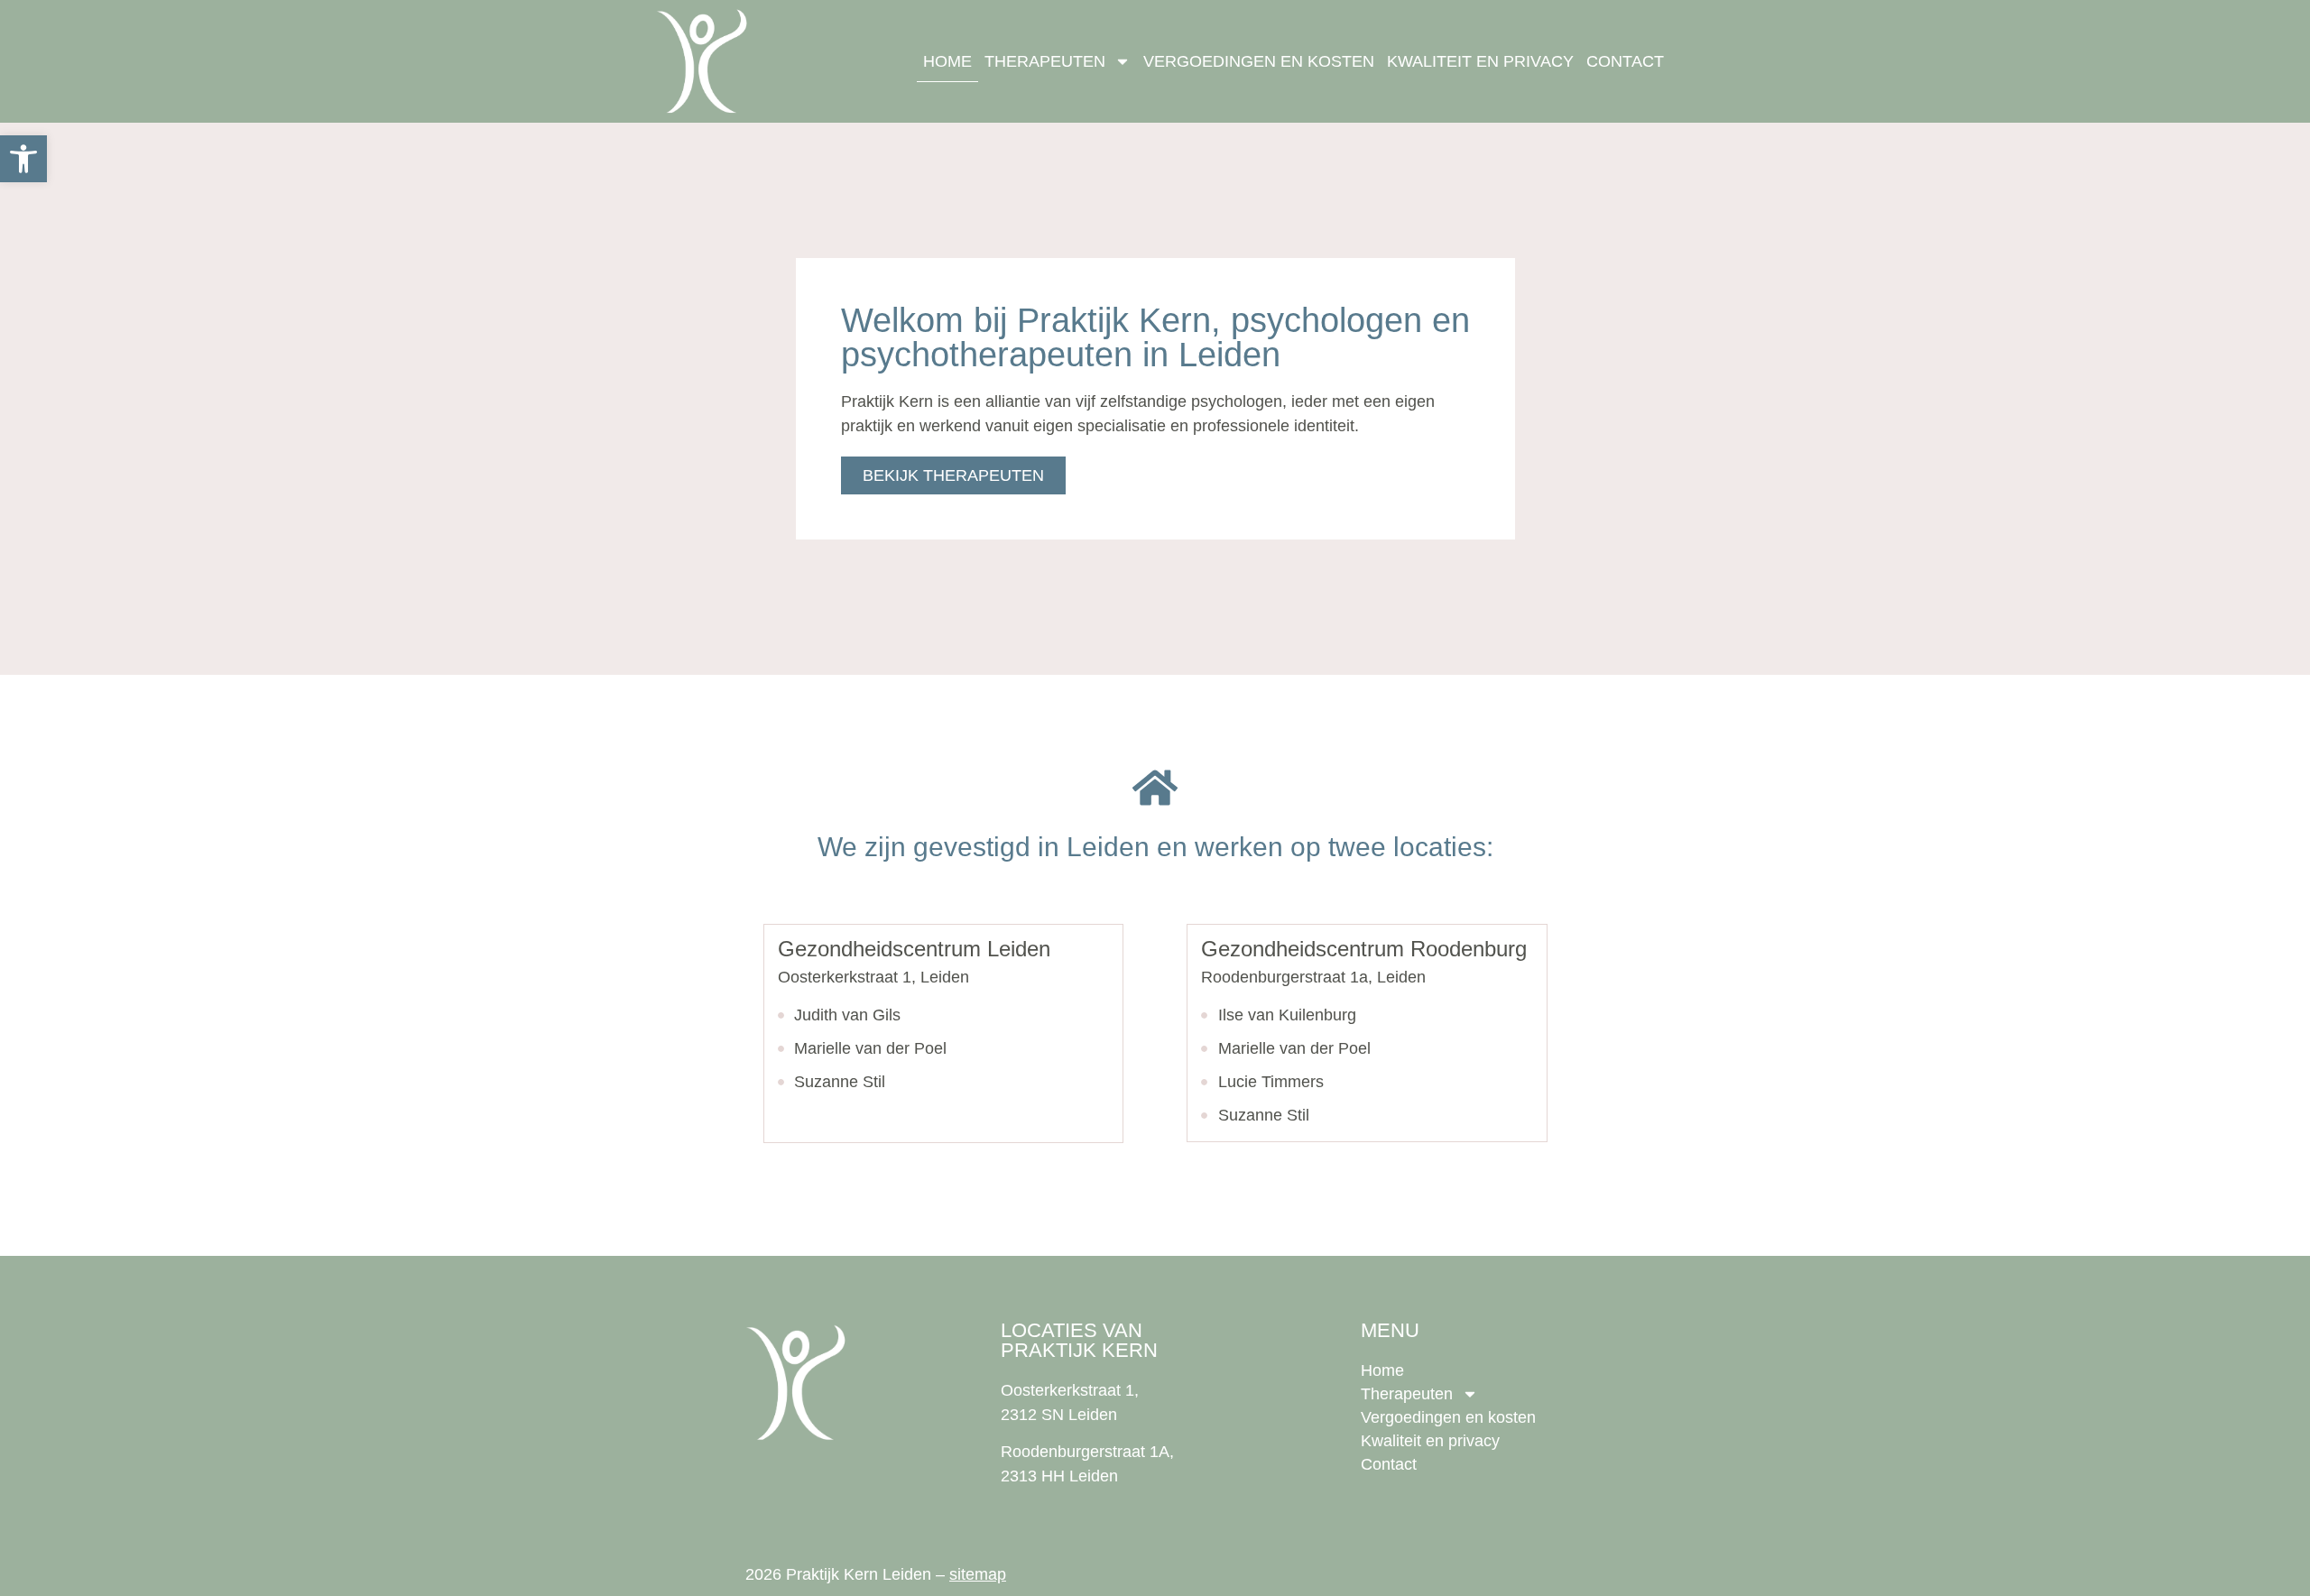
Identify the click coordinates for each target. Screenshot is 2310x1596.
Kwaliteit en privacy (1480, 61)
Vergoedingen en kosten (1259, 61)
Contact (1625, 61)
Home (947, 61)
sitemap (978, 1574)
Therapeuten (1045, 61)
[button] (23, 159)
